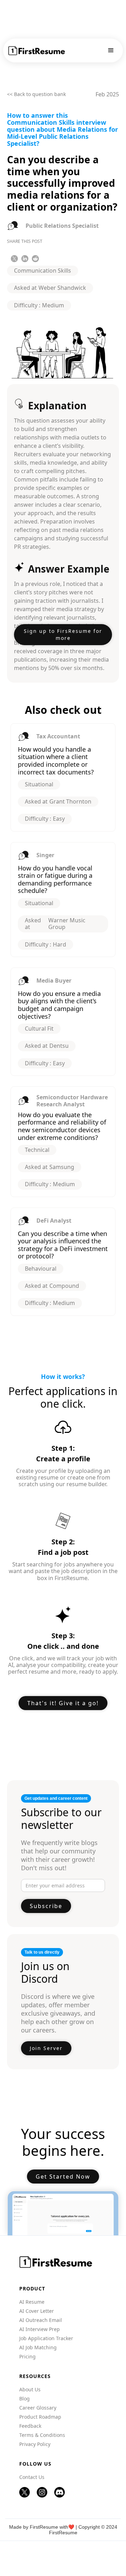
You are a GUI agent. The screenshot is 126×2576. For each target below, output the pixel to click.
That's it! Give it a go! (63, 1703)
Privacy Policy (35, 2444)
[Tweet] (14, 259)
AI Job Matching (38, 2348)
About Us (30, 2390)
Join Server (46, 2048)
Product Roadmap (40, 2417)
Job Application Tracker (46, 2338)
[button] (111, 50)
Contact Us (32, 2477)
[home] (37, 51)
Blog (24, 2399)
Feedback (30, 2426)
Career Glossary (38, 2408)
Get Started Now (63, 2177)
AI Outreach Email (41, 2320)
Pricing (27, 2357)
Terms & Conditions (42, 2435)
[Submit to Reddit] (35, 259)
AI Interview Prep (40, 2329)
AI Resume (32, 2302)
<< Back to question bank (36, 94)
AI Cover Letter (37, 2311)
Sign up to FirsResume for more (63, 634)
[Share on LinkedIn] (25, 259)
